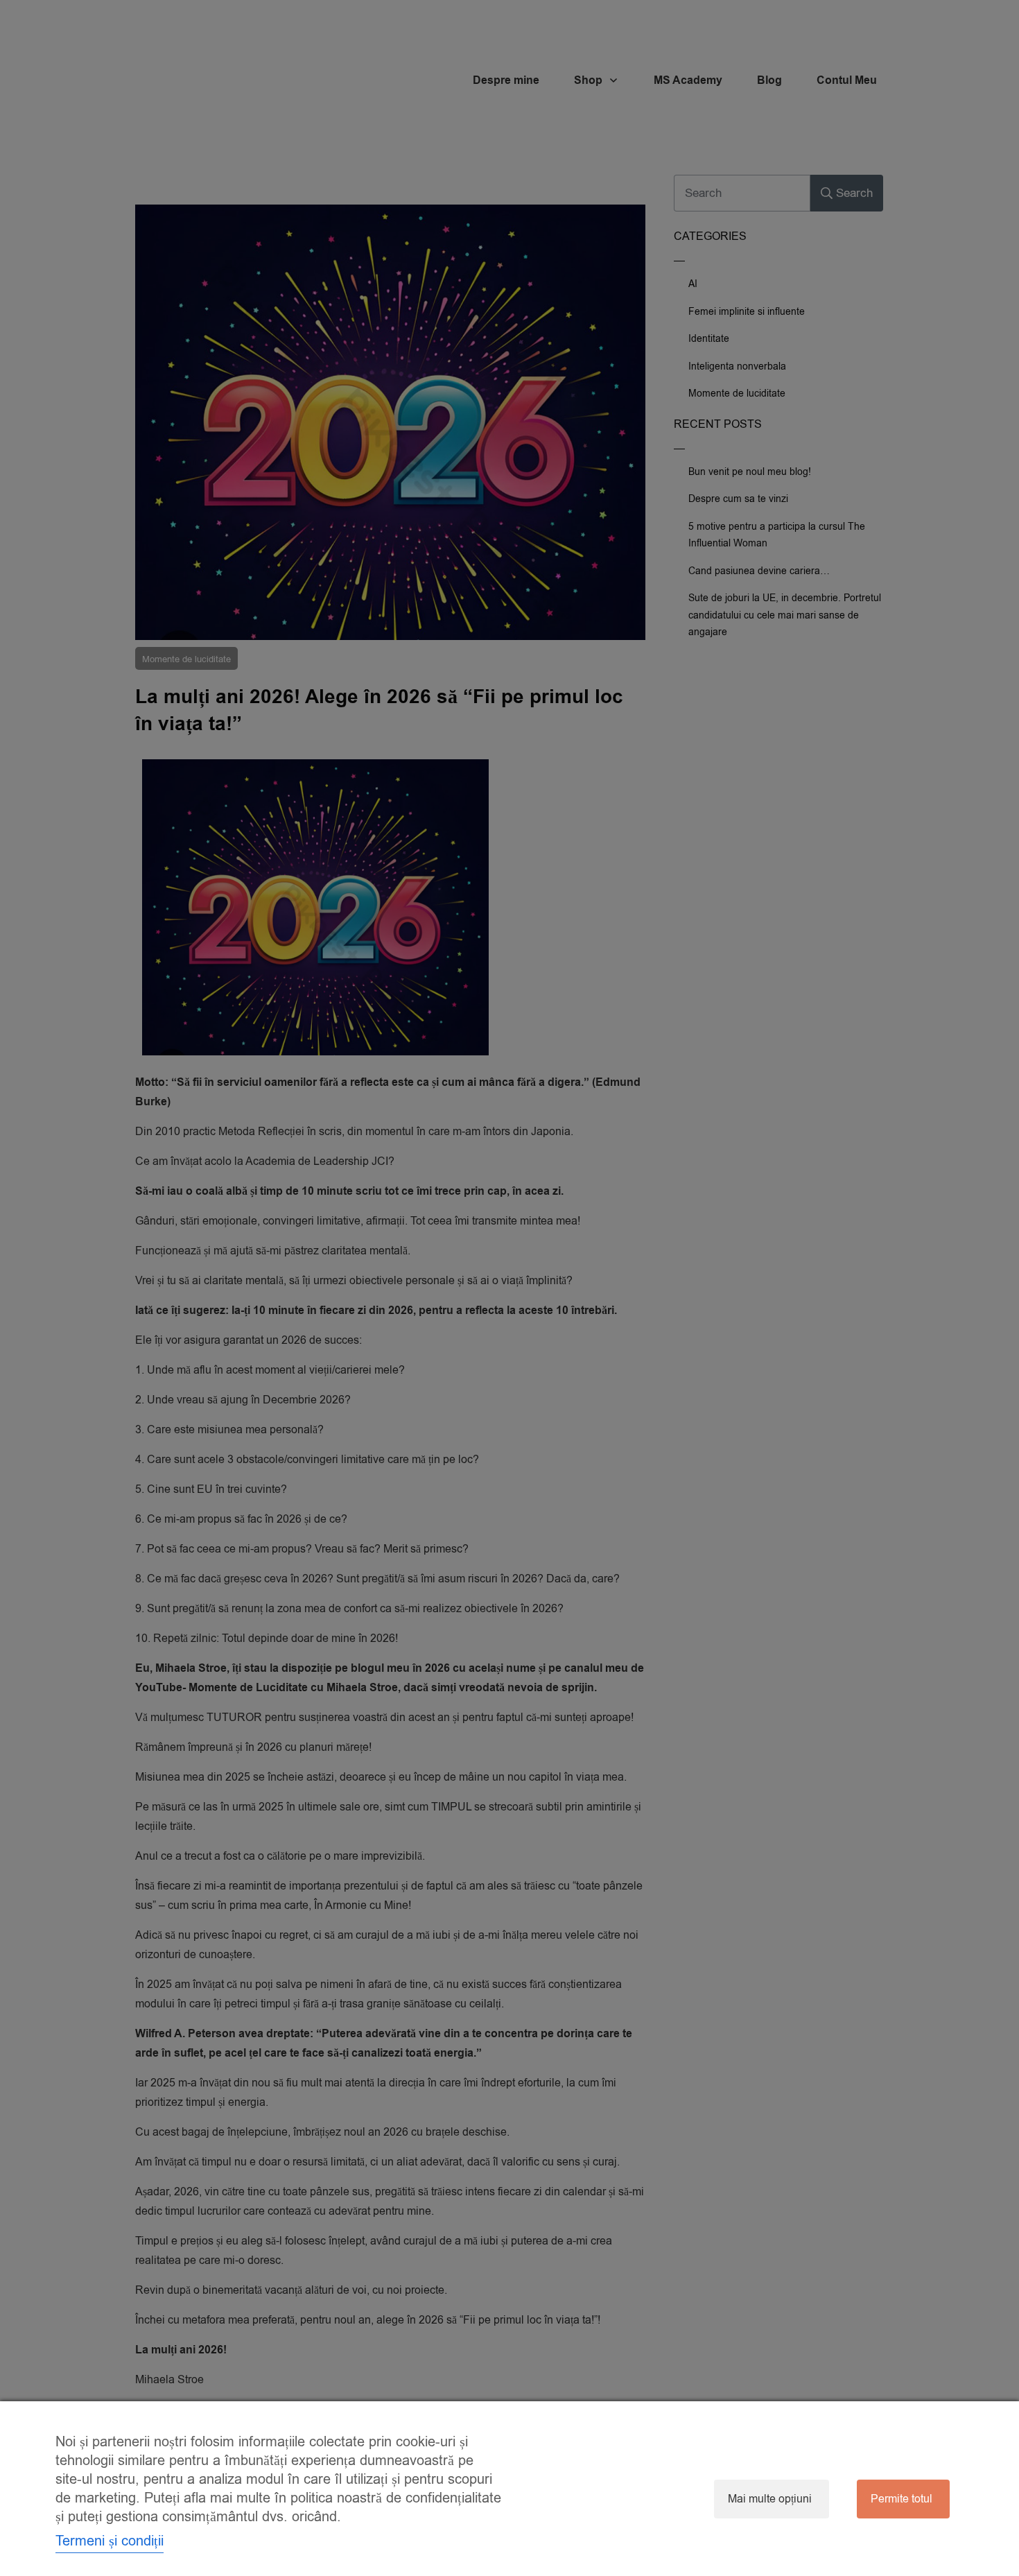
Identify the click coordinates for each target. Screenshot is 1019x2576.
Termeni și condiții (110, 2541)
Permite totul (902, 2499)
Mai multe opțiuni (770, 2499)
